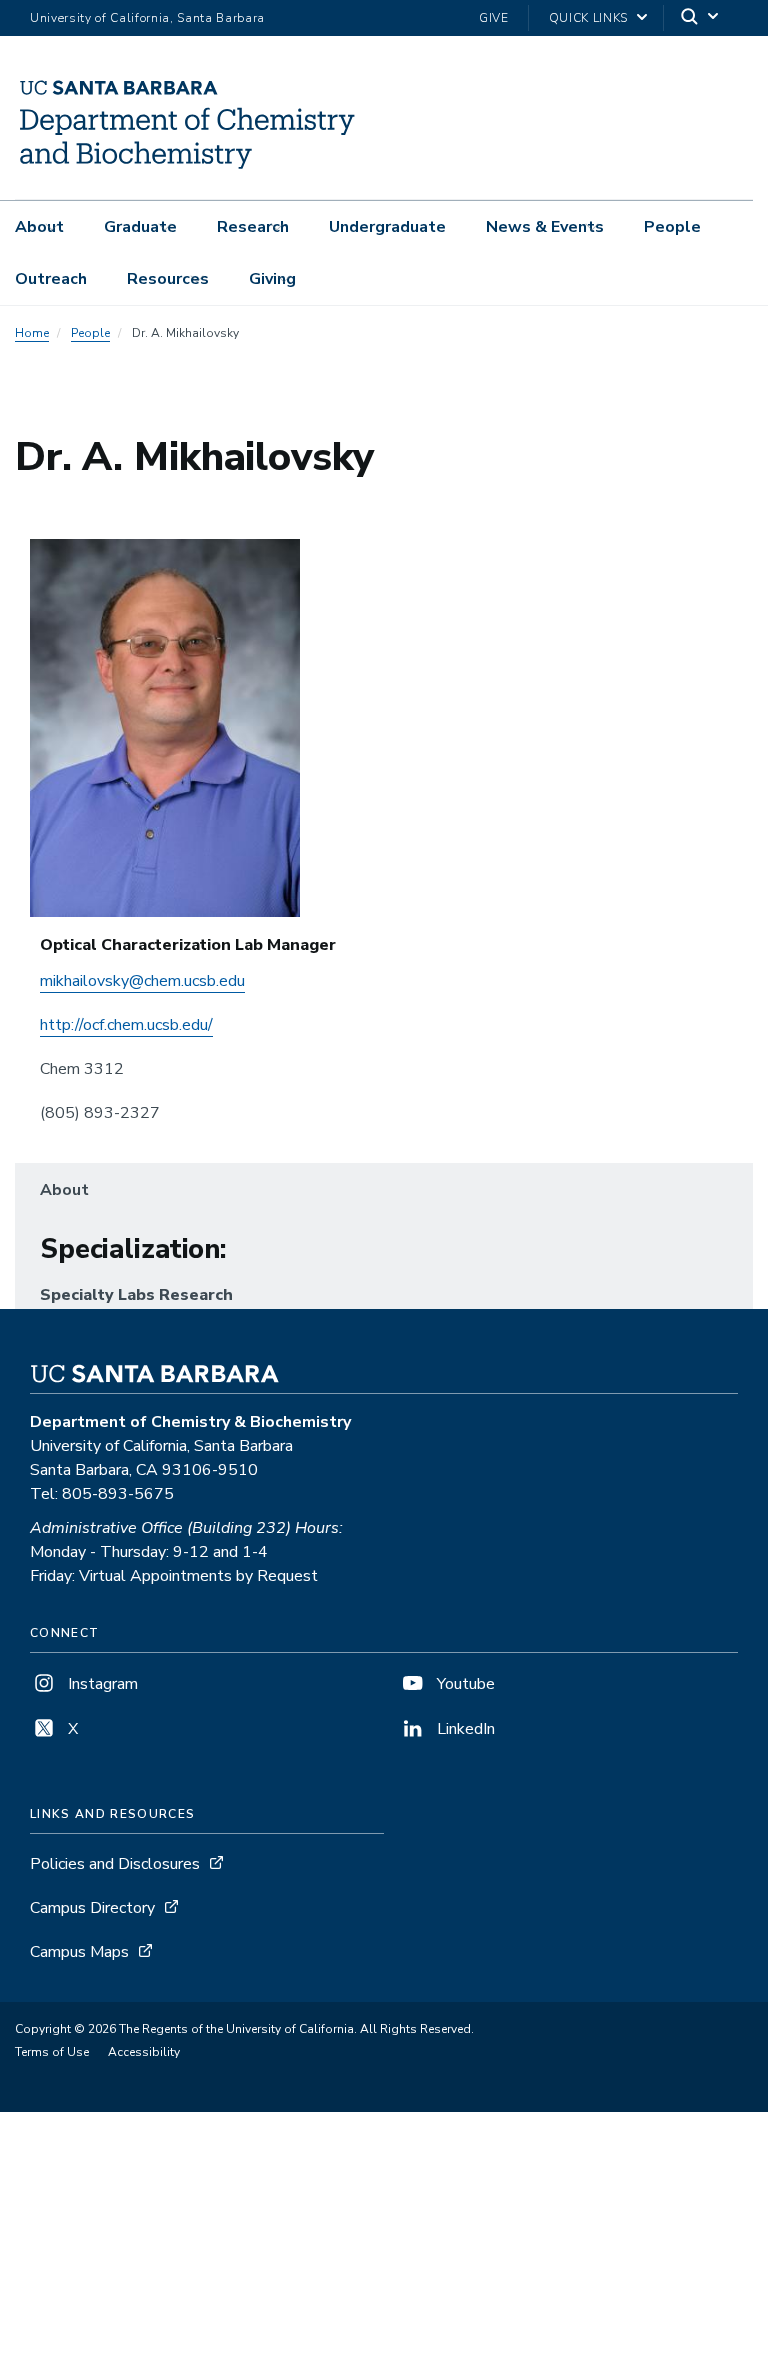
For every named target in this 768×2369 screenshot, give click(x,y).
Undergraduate (387, 227)
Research (253, 227)
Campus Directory (92, 1908)
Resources (168, 279)
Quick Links (588, 18)
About (39, 227)
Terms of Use (52, 2052)
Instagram (101, 1684)
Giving (272, 279)
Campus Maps (79, 1952)
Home (32, 333)
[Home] (189, 171)
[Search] (701, 18)
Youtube (464, 1684)
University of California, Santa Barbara (147, 18)
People (672, 227)
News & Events (545, 227)
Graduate (140, 227)
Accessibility (144, 2052)
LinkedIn (464, 1729)
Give (494, 18)
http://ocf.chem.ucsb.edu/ (126, 1025)
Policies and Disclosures (115, 1864)
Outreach (51, 279)
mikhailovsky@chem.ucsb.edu (142, 981)
